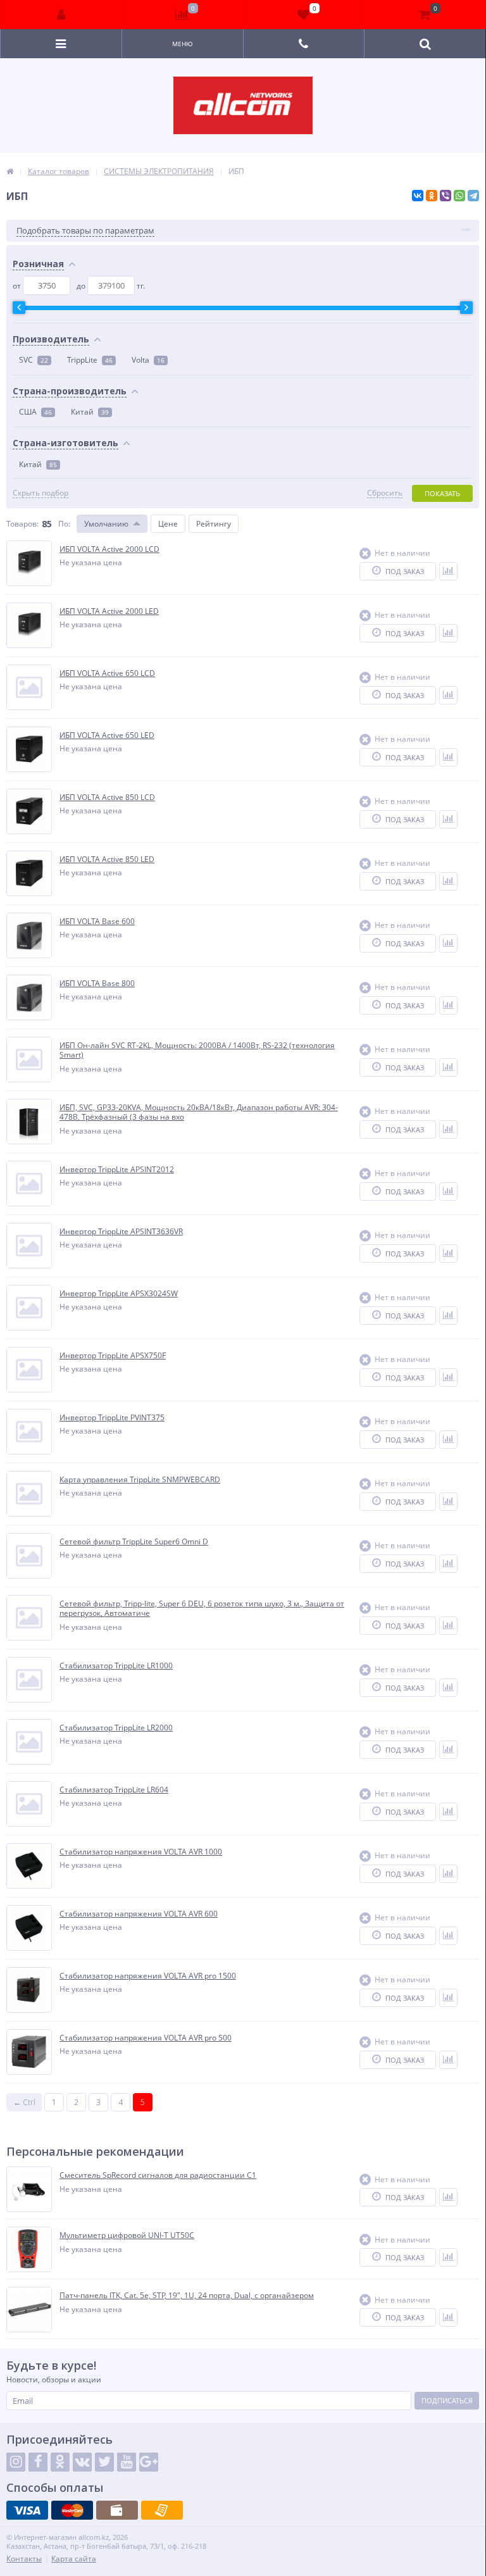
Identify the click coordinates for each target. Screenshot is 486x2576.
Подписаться (447, 2400)
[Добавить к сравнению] (448, 571)
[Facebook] (38, 2462)
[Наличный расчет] (117, 2510)
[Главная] (10, 171)
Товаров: (22, 524)
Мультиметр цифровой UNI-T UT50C (127, 2235)
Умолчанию (106, 524)
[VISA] (27, 2510)
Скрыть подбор (40, 493)
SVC (34, 360)
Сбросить (385, 493)
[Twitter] (104, 2462)
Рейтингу (214, 524)
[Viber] (445, 196)
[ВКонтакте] (418, 196)
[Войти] (61, 15)
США (35, 412)
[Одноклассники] (432, 196)
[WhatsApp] (459, 196)
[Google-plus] (149, 2462)
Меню (183, 44)
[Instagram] (16, 2462)
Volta (148, 360)
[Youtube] (127, 2462)
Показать (442, 493)
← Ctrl (24, 2102)
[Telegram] (473, 196)
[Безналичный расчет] (162, 2510)
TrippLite (90, 360)
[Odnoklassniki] (60, 2462)
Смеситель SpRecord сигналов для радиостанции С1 (158, 2175)
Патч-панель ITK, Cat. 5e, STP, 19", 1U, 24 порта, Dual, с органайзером (187, 2296)
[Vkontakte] (82, 2462)
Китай (90, 412)
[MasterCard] (72, 2510)
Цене (168, 524)
